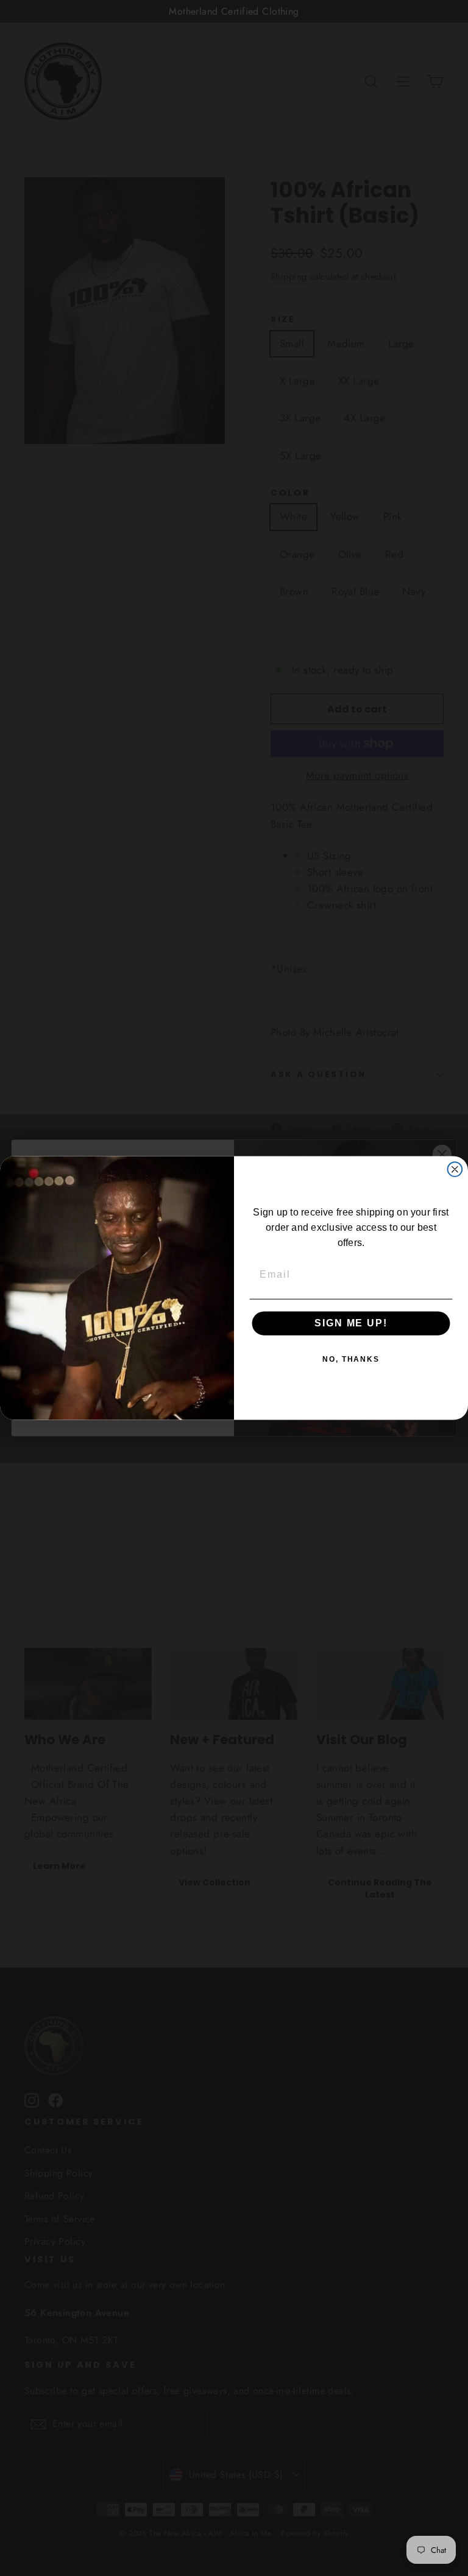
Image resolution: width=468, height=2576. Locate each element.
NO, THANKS (351, 1359)
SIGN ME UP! (351, 1323)
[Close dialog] (455, 1169)
